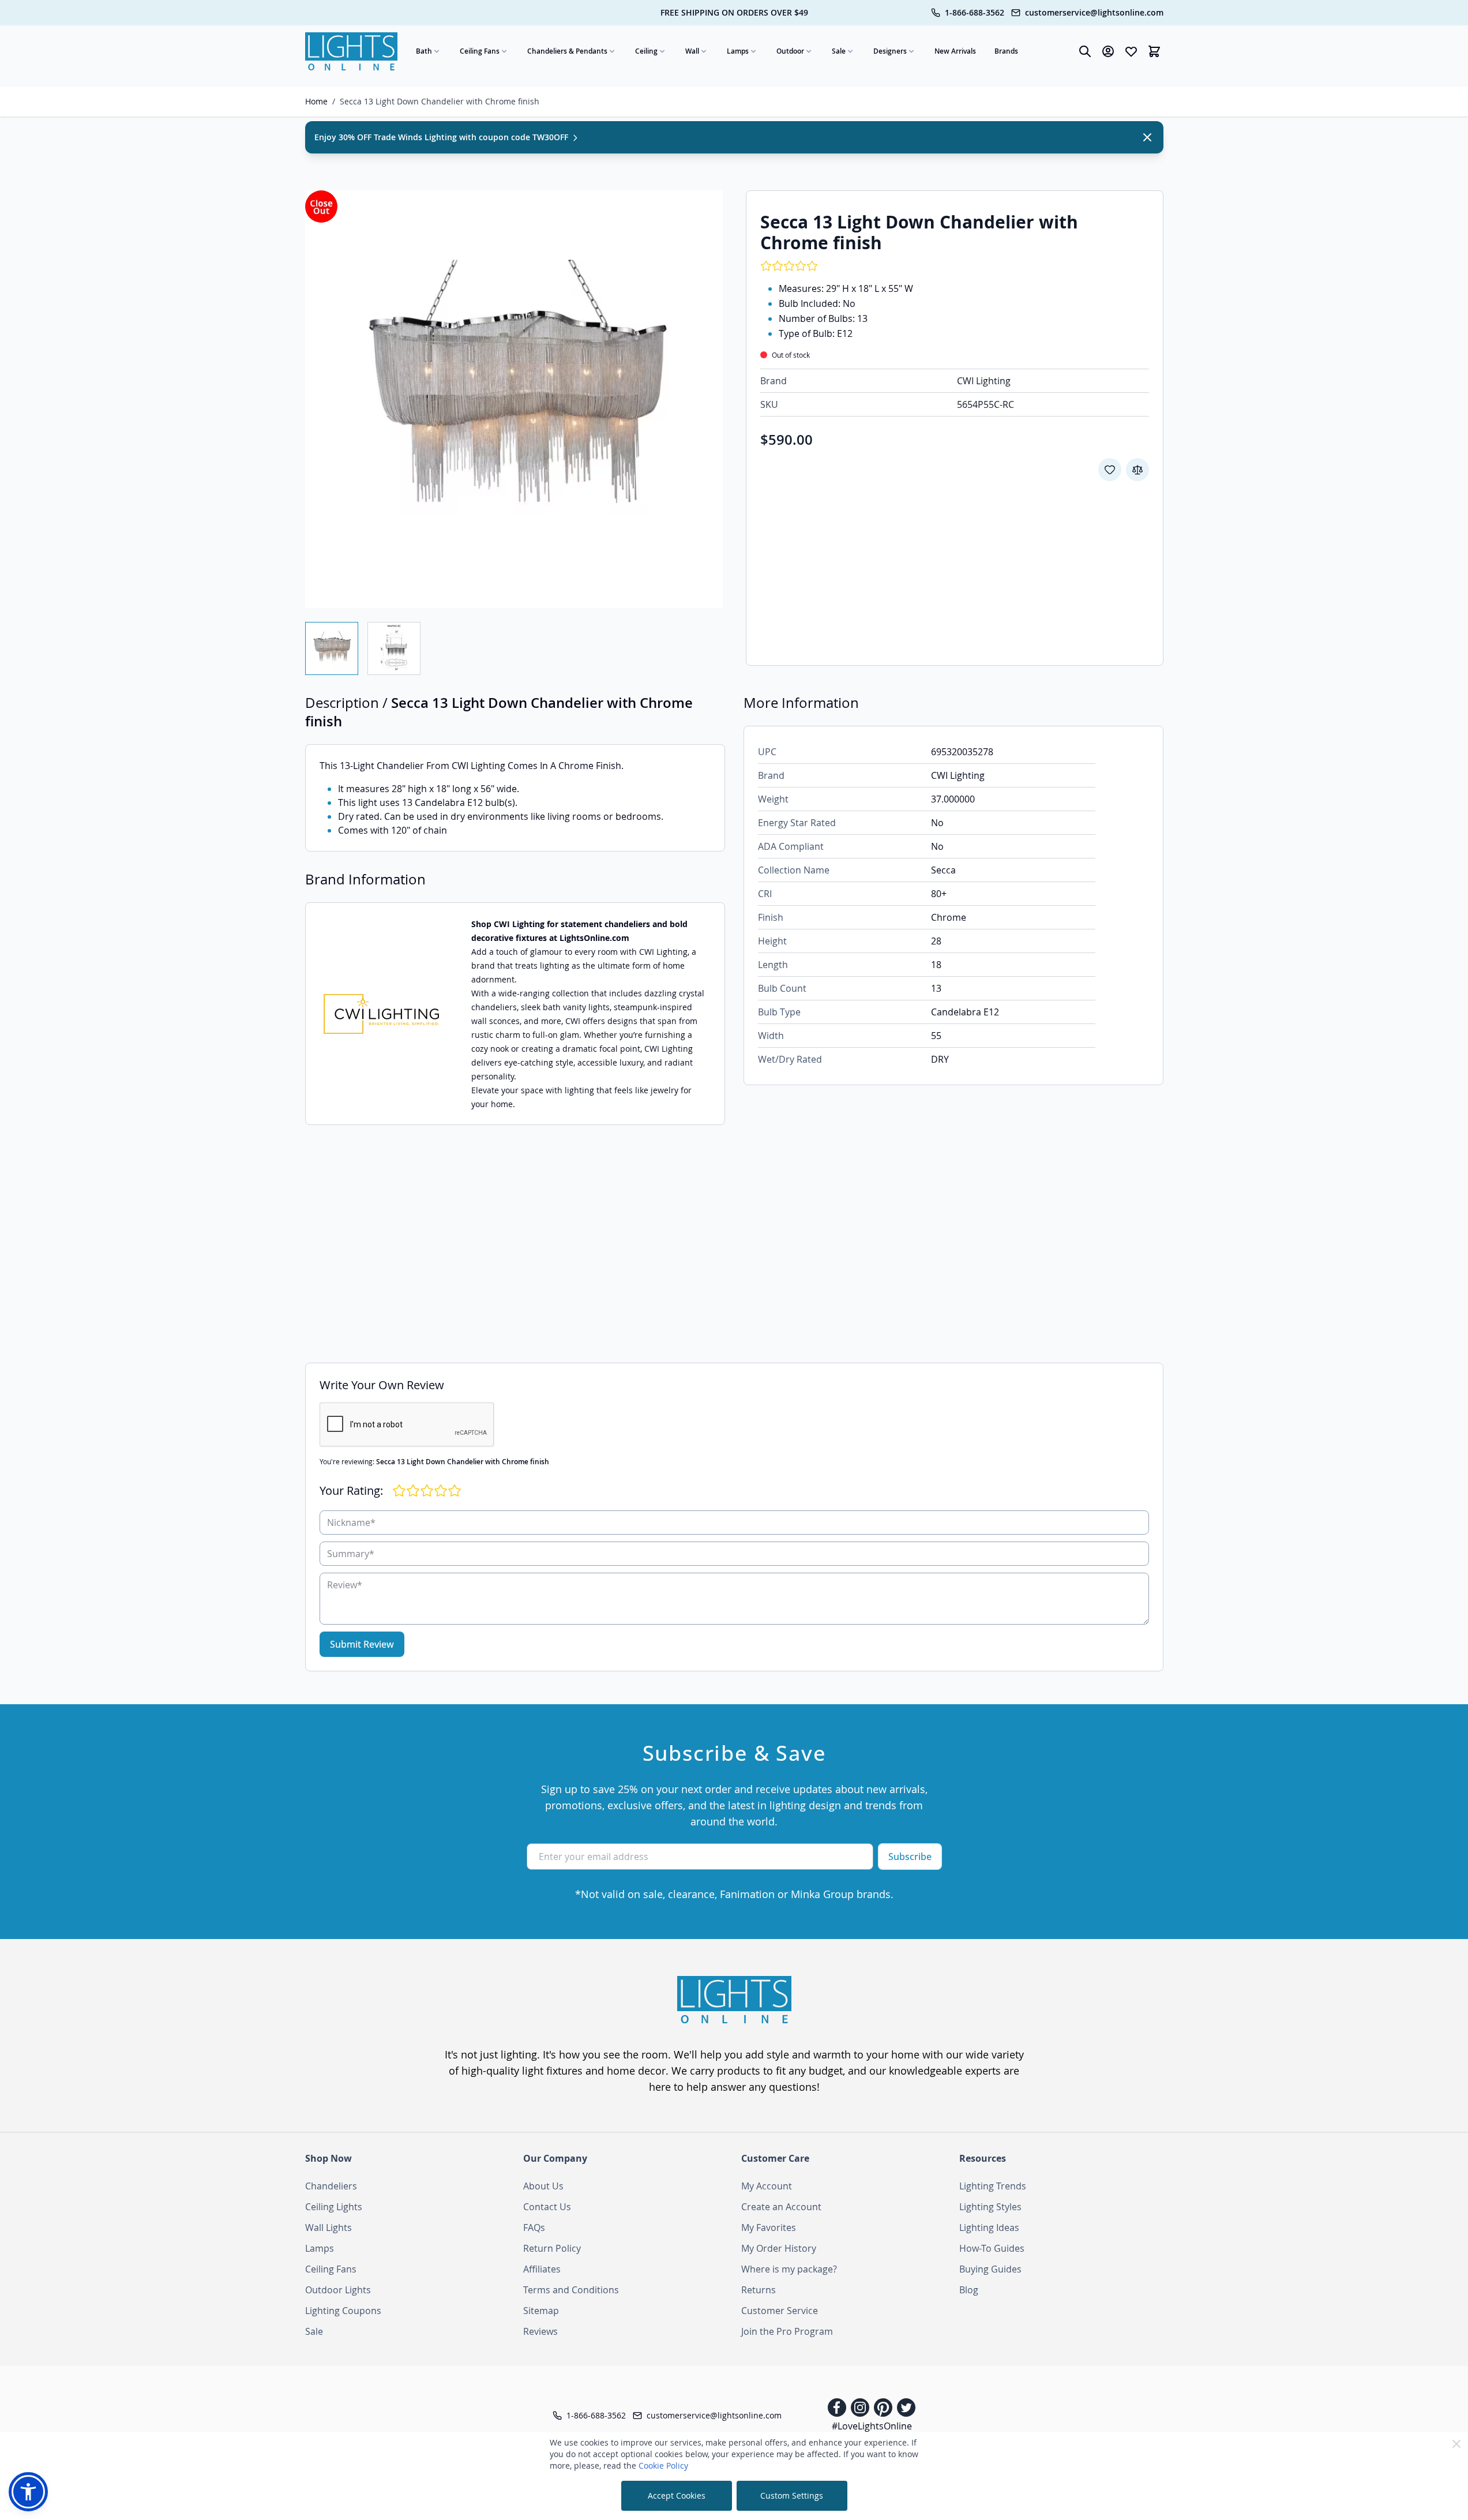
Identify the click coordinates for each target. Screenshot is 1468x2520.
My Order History (779, 2248)
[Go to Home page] (351, 51)
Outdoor (790, 51)
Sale (839, 51)
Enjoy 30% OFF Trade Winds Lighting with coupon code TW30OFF (442, 137)
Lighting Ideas (989, 2227)
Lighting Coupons (343, 2311)
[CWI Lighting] (381, 1014)
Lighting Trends (993, 2186)
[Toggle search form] (1085, 51)
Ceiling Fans (480, 51)
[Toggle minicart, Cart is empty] (1154, 51)
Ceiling (646, 51)
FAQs (534, 2227)
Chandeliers (331, 2186)
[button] (28, 2492)
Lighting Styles (990, 2207)
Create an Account (781, 2207)
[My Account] (1108, 51)
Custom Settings (792, 2495)
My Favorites (769, 2227)
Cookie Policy (663, 2465)
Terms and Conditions (571, 2290)
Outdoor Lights (338, 2290)
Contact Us (547, 2207)
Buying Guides (990, 2269)
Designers (890, 51)
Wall (692, 51)
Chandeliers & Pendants (567, 51)
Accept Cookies (677, 2495)
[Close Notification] (1147, 137)
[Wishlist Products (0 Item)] (1131, 51)
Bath (424, 51)
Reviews (540, 2331)
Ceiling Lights (334, 2207)
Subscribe (910, 1857)
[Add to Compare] (1137, 470)
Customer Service (780, 2311)
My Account (767, 2186)
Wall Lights (328, 2227)
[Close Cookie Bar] (1456, 2444)
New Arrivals (955, 51)
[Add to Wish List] (1110, 470)
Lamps (738, 51)
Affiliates (542, 2269)
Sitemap (541, 2311)
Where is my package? (789, 2269)
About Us (543, 2186)
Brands (1006, 51)
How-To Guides (992, 2248)
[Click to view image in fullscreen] (514, 399)
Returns (759, 2290)
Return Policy (552, 2248)
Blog (969, 2290)
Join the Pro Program (787, 2331)
